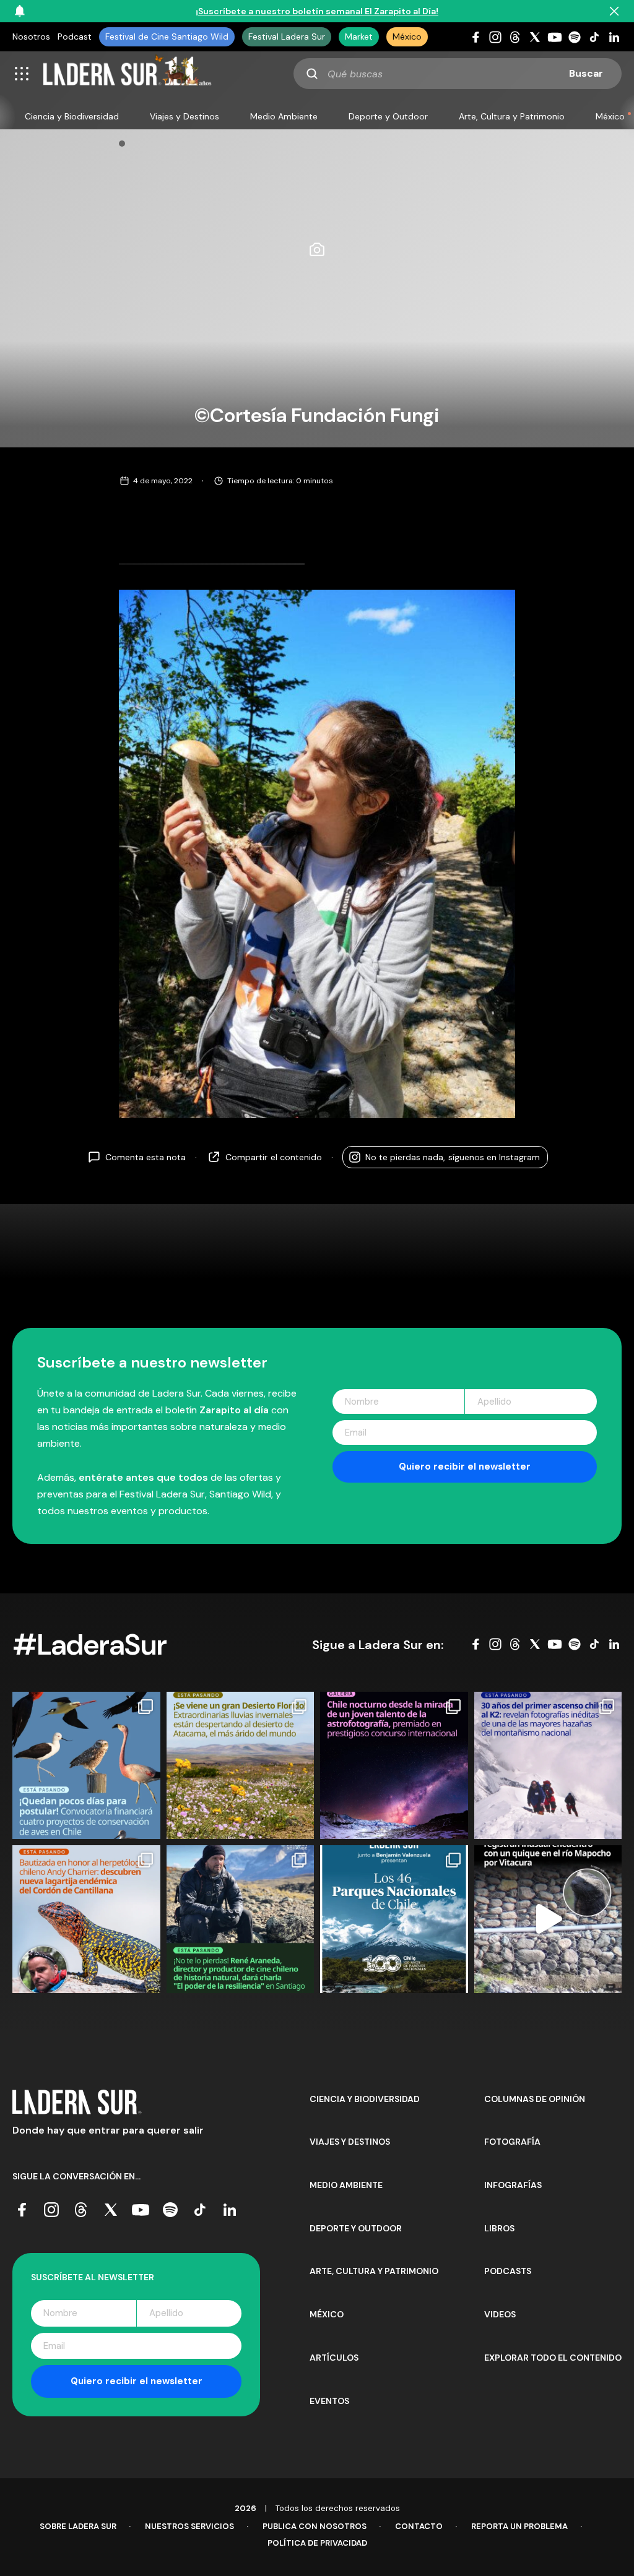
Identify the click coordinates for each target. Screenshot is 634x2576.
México (407, 37)
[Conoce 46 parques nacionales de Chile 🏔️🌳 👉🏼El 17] (394, 1919)
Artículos (334, 2358)
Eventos (329, 2401)
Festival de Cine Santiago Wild (167, 37)
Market (359, 37)
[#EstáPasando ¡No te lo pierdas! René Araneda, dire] (241, 1919)
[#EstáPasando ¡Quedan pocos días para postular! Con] (86, 1766)
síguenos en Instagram (453, 1157)
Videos (500, 2314)
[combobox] (458, 74)
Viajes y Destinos (185, 116)
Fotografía (512, 2142)
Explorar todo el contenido (553, 2358)
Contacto (419, 2526)
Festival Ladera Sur (287, 37)
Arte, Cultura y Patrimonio (512, 116)
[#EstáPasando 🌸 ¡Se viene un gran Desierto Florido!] (241, 1766)
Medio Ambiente (284, 116)
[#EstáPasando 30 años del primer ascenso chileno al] (548, 1766)
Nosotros (31, 37)
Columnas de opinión (535, 2099)
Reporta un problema (519, 2526)
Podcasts (508, 2271)
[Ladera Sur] (128, 74)
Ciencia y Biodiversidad (72, 116)
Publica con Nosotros (315, 2526)
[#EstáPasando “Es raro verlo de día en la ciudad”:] (548, 1919)
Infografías (513, 2185)
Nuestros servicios (189, 2526)
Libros (499, 2228)
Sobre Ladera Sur (78, 2526)
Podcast (75, 37)
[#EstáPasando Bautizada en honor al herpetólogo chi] (86, 1919)
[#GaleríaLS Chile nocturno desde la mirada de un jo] (394, 1766)
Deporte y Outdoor (388, 116)
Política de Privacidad (317, 2543)
